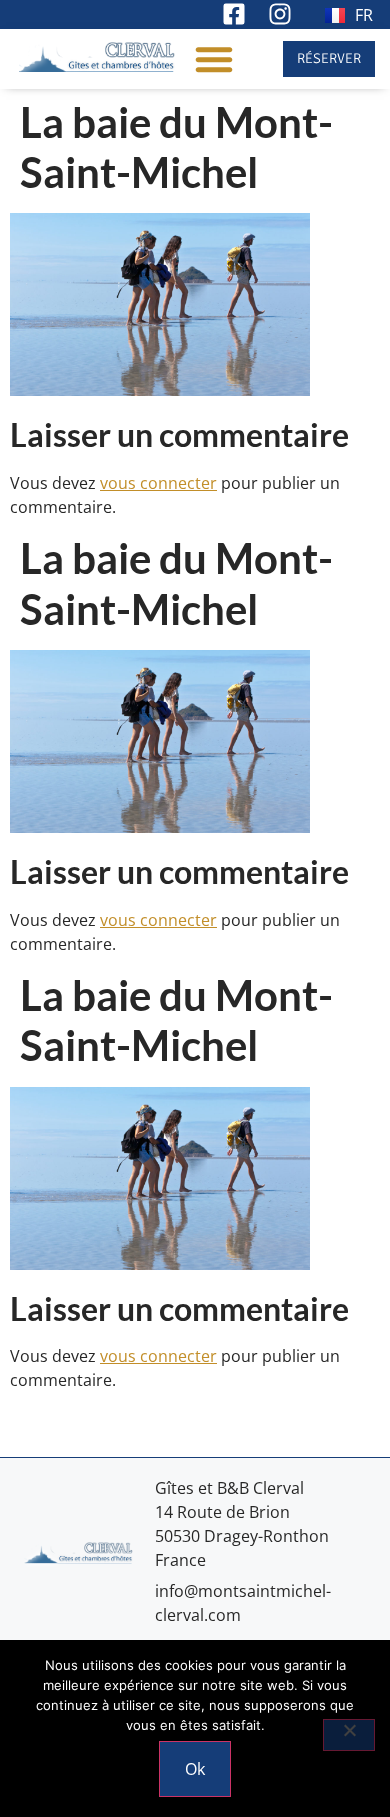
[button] (214, 59)
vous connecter (158, 483)
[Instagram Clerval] (282, 14)
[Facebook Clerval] (236, 14)
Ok (195, 1769)
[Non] (349, 1735)
